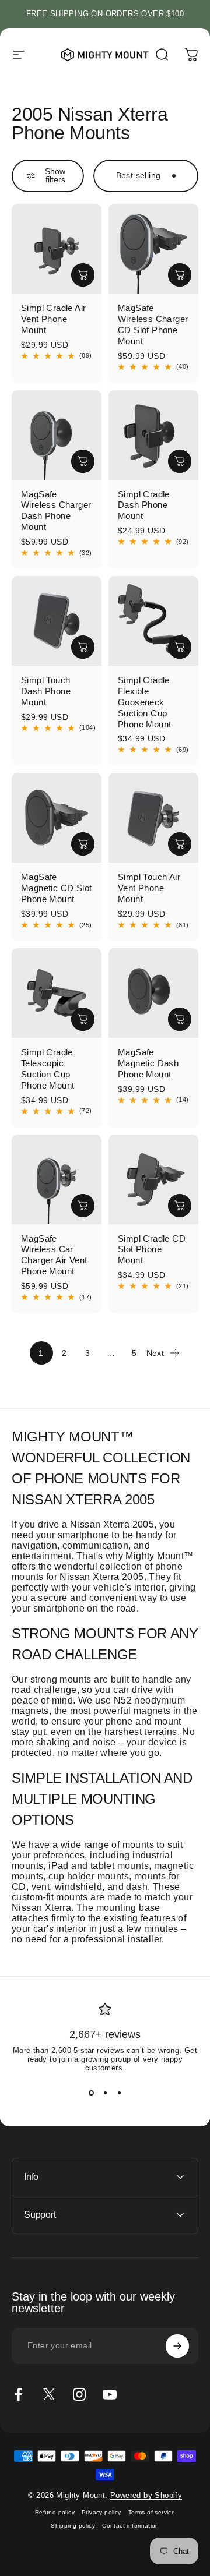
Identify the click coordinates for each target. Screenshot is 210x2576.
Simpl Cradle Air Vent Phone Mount (53, 319)
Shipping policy (73, 2526)
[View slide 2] (105, 2093)
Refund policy (55, 2512)
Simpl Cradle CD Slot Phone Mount (152, 1250)
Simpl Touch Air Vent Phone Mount (149, 888)
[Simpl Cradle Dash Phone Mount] (153, 435)
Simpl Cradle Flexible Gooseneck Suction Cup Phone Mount (144, 702)
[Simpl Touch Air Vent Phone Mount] (153, 818)
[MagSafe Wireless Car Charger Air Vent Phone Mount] (57, 1179)
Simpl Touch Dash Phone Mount (46, 691)
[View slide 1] (91, 2093)
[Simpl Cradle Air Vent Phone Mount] (57, 249)
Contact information (131, 2526)
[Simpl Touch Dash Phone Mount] (57, 621)
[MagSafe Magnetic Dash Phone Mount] (153, 993)
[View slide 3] (119, 2093)
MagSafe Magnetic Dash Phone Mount (148, 1063)
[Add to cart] (83, 275)
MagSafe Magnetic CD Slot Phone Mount (56, 888)
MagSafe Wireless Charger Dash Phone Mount (56, 511)
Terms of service (152, 2512)
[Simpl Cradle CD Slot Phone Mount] (153, 1179)
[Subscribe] (177, 2346)
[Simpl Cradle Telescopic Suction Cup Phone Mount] (57, 993)
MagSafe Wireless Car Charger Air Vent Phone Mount (54, 1255)
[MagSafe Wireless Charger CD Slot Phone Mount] (153, 249)
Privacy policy (101, 2512)
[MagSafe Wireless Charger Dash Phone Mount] (57, 435)
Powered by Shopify (146, 2495)
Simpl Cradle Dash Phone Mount (144, 505)
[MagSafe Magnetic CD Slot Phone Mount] (57, 818)
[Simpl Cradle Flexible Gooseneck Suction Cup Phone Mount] (153, 621)
